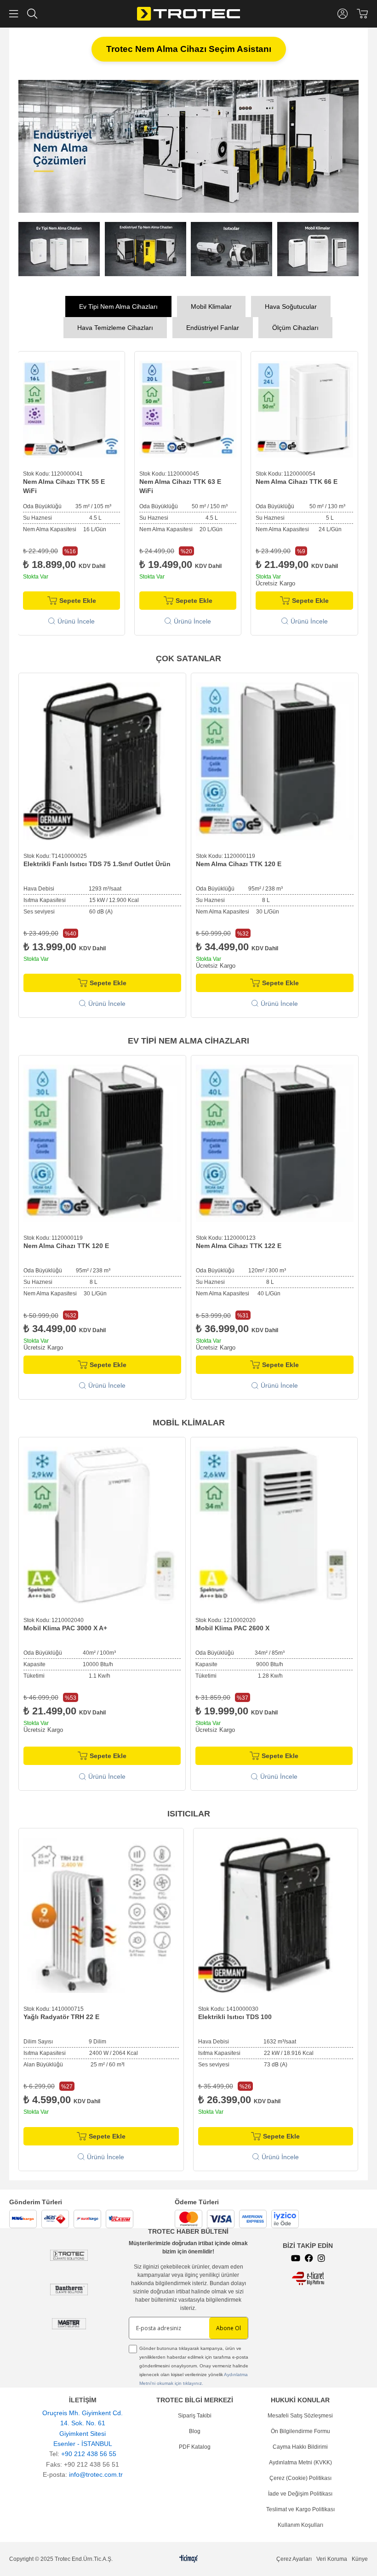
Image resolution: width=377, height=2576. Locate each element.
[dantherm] (69, 2254)
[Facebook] (309, 2256)
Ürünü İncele (76, 619)
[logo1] (308, 2277)
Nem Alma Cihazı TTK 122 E (239, 1244)
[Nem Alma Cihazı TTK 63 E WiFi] (71, 407)
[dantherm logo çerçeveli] (69, 2288)
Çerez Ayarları (294, 2557)
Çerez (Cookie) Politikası (300, 2476)
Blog (195, 2429)
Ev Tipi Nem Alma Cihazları (118, 305)
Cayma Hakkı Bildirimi (300, 2445)
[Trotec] (69, 2322)
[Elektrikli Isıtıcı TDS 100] (276, 1913)
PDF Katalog (195, 2445)
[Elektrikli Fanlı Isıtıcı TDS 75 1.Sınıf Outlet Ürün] (102, 759)
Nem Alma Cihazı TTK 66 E (180, 480)
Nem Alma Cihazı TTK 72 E (297, 480)
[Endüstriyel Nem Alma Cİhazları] (146, 247)
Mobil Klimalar (211, 305)
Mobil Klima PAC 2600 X (232, 1626)
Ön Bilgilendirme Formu (300, 2429)
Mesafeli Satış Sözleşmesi (300, 2414)
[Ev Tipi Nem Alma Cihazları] (59, 247)
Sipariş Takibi (195, 2414)
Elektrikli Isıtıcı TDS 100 (235, 2015)
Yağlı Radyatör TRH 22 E (61, 2015)
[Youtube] (296, 2256)
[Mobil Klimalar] (318, 247)
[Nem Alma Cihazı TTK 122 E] (275, 1142)
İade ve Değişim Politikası (300, 2492)
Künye (360, 2557)
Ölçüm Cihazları (295, 326)
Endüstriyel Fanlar (213, 326)
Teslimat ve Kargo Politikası (300, 2508)
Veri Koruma (332, 2557)
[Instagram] (321, 2256)
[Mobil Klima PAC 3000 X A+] (102, 1523)
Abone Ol (228, 2326)
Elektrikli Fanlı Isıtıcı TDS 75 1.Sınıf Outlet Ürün (97, 862)
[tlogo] (189, 2557)
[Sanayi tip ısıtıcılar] (188, 145)
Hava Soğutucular (291, 305)
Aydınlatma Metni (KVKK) (300, 2461)
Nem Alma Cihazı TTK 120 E (239, 862)
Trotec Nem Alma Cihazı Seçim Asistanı (189, 49)
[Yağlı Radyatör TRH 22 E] (101, 1913)
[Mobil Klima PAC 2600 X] (274, 1523)
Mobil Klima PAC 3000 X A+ (65, 1626)
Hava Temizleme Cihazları (115, 326)
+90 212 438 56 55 (89, 2452)
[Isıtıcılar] (232, 247)
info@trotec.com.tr (96, 2473)
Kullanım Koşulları (300, 2523)
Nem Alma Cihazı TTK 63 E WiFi (64, 484)
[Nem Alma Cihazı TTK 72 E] (305, 407)
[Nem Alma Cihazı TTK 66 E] (188, 407)
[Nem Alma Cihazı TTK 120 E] (275, 759)
